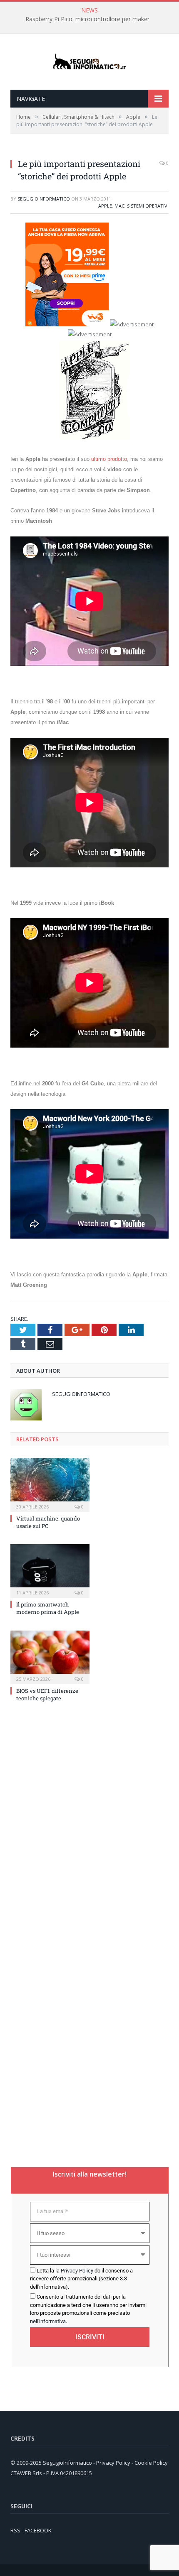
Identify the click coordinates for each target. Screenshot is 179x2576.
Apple (105, 206)
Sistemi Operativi (148, 206)
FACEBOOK (38, 2530)
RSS (15, 2530)
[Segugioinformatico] (89, 62)
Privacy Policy (77, 2271)
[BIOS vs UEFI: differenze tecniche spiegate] (50, 1656)
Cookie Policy (151, 2463)
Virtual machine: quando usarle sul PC (48, 1522)
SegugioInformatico (44, 199)
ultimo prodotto (109, 459)
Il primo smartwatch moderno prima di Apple (48, 1608)
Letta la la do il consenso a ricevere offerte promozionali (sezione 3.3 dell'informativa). (81, 2279)
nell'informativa (48, 2321)
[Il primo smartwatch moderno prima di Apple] (50, 1570)
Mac (119, 206)
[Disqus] (89, 1820)
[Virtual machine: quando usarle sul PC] (50, 1484)
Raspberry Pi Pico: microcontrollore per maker (87, 19)
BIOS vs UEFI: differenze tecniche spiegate (47, 1694)
